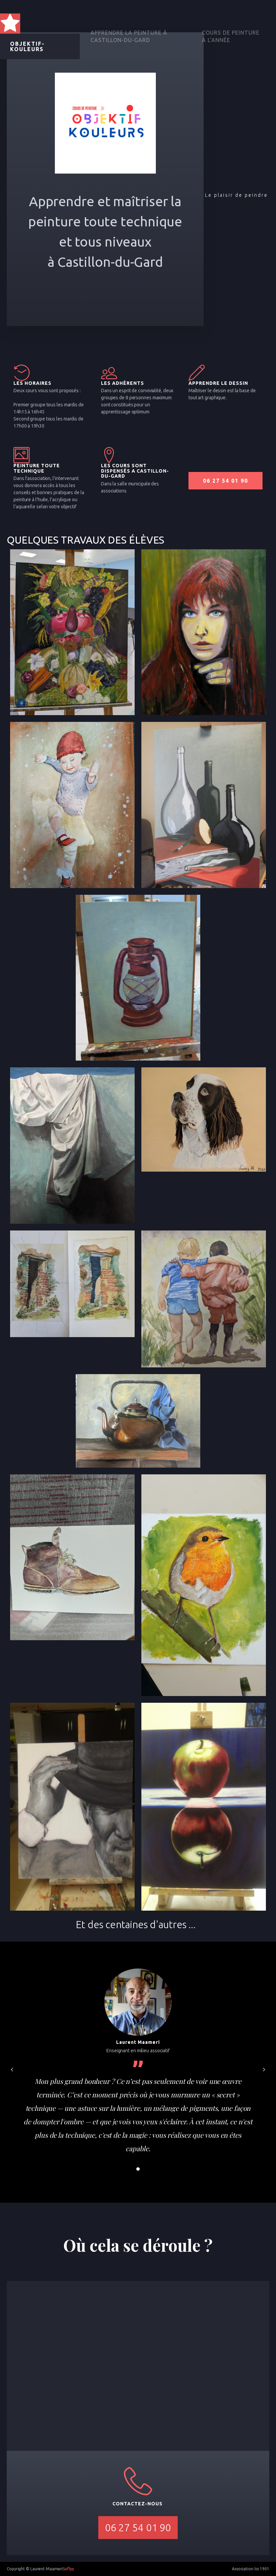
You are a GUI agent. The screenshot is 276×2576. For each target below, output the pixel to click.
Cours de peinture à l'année (231, 36)
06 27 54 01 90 (226, 481)
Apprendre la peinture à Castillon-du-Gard (129, 36)
